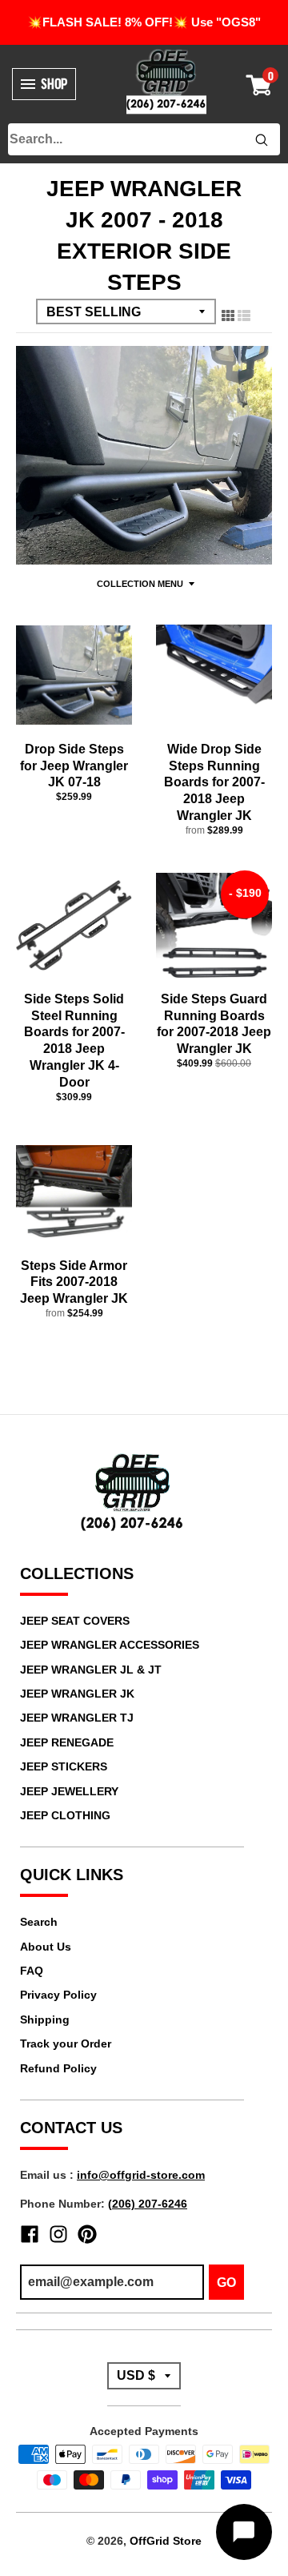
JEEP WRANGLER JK (77, 1694)
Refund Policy (58, 2068)
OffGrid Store (166, 2541)
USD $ (136, 2375)
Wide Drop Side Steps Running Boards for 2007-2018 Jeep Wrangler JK (214, 782)
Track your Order (66, 2044)
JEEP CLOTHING (65, 1815)
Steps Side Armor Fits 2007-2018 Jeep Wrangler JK (74, 1282)
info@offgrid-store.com (141, 2175)
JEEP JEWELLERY (69, 1791)
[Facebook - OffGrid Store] (30, 2234)
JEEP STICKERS (64, 1766)
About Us (46, 1947)
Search (39, 1922)
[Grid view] (228, 313)
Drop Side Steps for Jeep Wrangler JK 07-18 (74, 766)
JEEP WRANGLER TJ (77, 1718)
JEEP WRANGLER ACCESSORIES (110, 1645)
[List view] (244, 313)
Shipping (45, 2019)
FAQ (32, 1971)
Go (226, 2283)
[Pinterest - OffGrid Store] (87, 2234)
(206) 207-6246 (148, 2204)
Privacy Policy (58, 1995)
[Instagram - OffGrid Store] (58, 2234)
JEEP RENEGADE (67, 1742)
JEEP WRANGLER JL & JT (91, 1670)
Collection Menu (140, 584)
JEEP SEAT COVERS (75, 1621)
